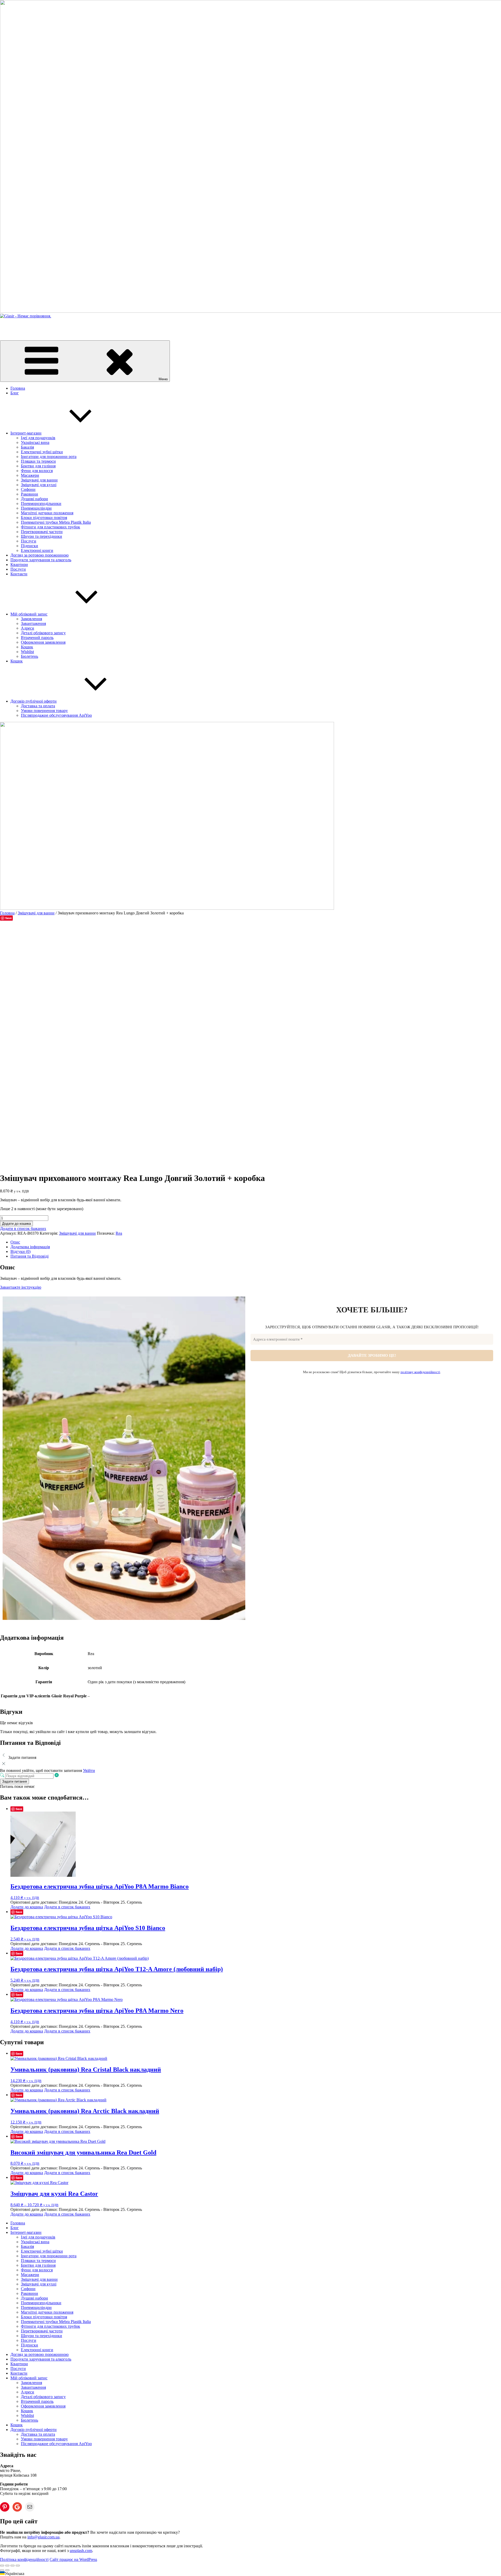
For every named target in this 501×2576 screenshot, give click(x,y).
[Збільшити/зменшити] (2, 2566)
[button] (250, 2574)
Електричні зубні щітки (42, 452)
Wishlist (27, 652)
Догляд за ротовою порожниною (40, 555)
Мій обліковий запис (29, 614)
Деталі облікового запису (43, 633)
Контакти (19, 574)
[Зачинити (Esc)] (18, 2566)
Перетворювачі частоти (42, 532)
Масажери (30, 475)
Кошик (27, 647)
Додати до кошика (16, 1224)
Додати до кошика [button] (27, 1907)
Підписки (29, 546)
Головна (18, 388)
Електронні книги (37, 550)
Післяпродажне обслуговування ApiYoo (56, 715)
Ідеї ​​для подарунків (38, 438)
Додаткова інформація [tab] (30, 1247)
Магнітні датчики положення (47, 513)
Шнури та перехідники (41, 536)
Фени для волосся (37, 471)
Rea (119, 1233)
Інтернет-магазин (26, 433)
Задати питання (14, 1781)
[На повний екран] (7, 2566)
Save (8, 918)
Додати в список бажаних (23, 1229)
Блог (15, 393)
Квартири (19, 565)
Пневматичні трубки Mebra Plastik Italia (56, 522)
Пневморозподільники (41, 503)
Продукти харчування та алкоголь (41, 560)
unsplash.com (81, 2551)
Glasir (5, 325)
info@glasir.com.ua (43, 2537)
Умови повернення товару (44, 711)
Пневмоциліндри (36, 508)
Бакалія (27, 447)
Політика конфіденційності (24, 2559)
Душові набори (34, 499)
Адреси (28, 628)
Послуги (29, 541)
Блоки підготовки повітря (44, 518)
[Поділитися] (13, 2566)
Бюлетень (29, 656)
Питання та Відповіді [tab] (29, 1256)
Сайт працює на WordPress (73, 2559)
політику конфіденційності (420, 1372)
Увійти (89, 1770)
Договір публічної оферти (34, 701)
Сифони (28, 489)
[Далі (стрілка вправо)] (7, 2570)
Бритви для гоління (38, 466)
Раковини (29, 494)
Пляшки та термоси (38, 461)
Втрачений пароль (37, 638)
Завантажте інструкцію (21, 1287)
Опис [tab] (15, 1242)
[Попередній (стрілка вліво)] (2, 2570)
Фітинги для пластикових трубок (50, 527)
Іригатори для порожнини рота (49, 457)
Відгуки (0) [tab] (20, 1251)
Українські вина (35, 442)
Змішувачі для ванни (39, 480)
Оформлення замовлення (43, 642)
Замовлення (31, 619)
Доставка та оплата (38, 706)
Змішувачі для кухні (39, 485)
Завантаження (33, 623)
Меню (163, 379)
